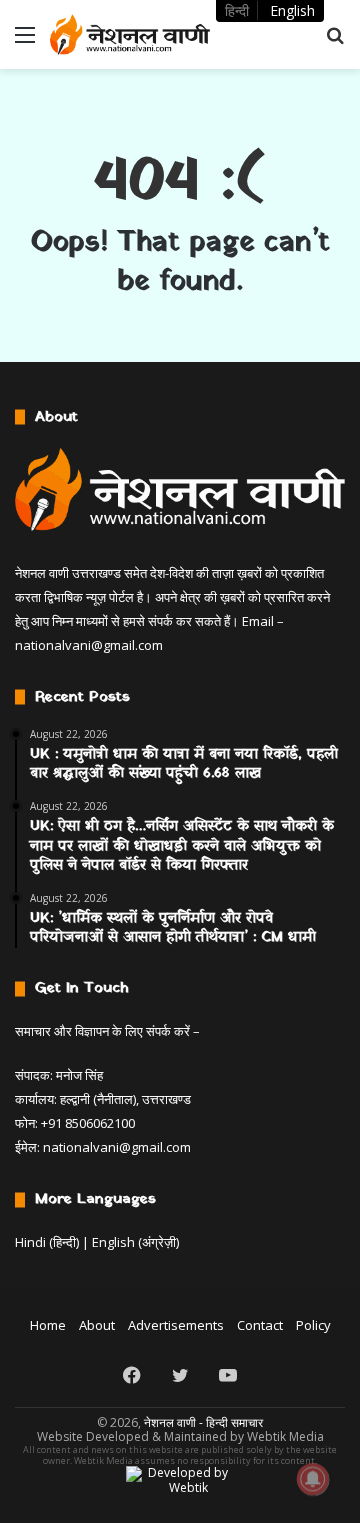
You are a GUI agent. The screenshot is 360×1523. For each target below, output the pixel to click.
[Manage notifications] (313, 1479)
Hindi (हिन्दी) (47, 1242)
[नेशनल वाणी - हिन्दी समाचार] (130, 34)
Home (48, 1325)
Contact (260, 1325)
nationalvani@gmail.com (89, 645)
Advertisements (176, 1325)
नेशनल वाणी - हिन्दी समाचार (203, 1422)
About (97, 1325)
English (292, 10)
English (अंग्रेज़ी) (135, 1242)
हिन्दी (237, 10)
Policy (313, 1325)
